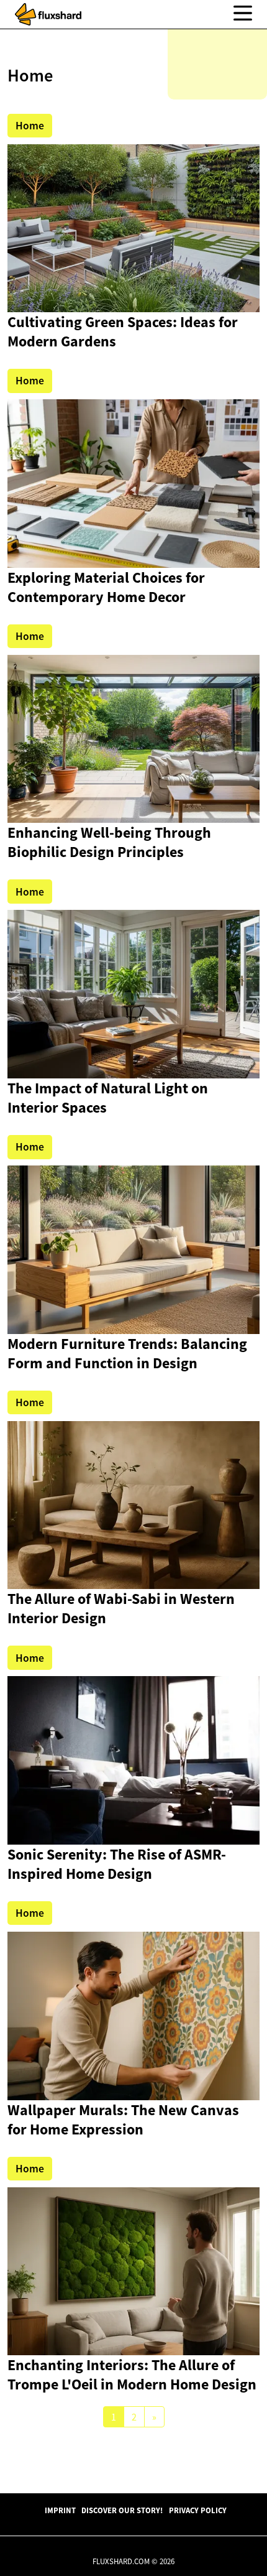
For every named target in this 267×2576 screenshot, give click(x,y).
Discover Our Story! (122, 2510)
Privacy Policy (198, 2510)
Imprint (60, 2510)
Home (30, 126)
